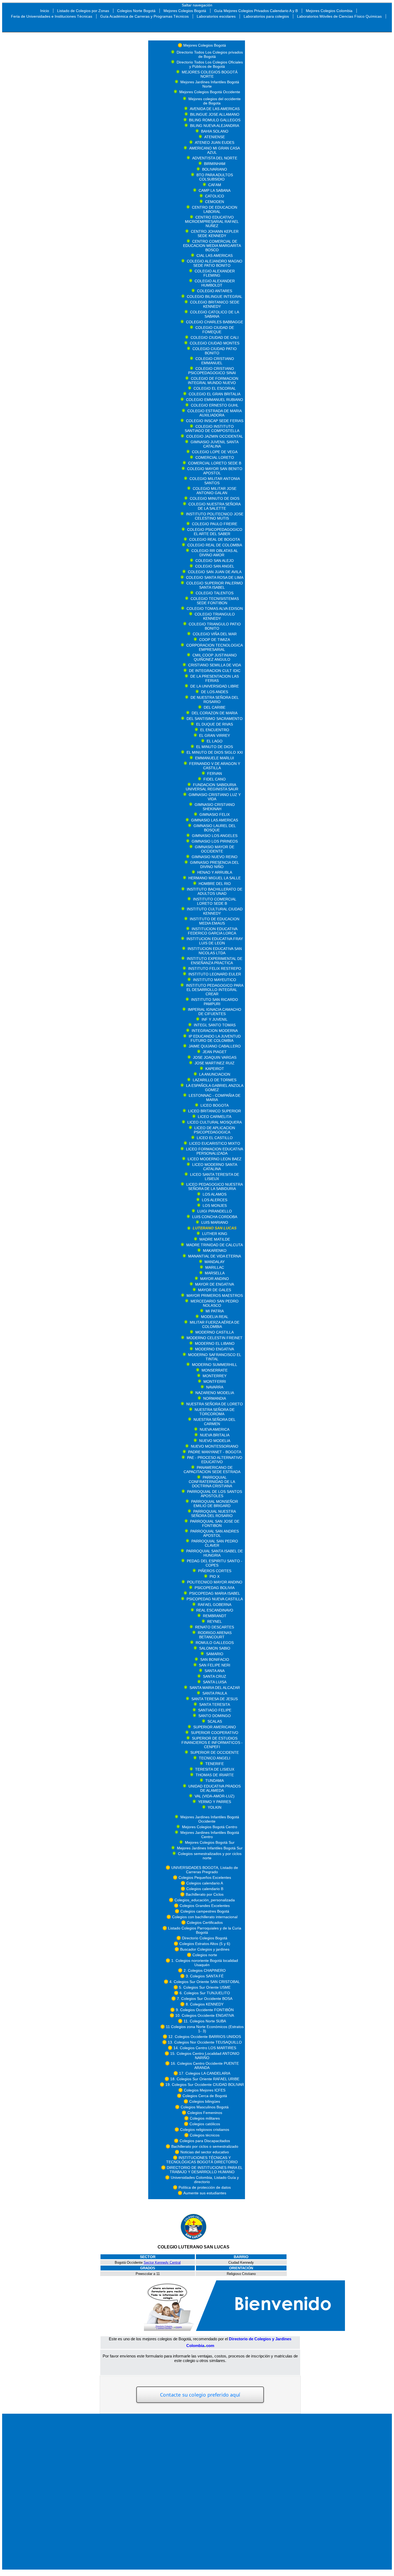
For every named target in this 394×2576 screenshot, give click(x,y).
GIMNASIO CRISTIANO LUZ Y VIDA (215, 797)
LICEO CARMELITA (215, 1117)
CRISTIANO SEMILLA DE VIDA (215, 665)
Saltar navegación (197, 5)
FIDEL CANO (215, 779)
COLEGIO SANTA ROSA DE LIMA (215, 577)
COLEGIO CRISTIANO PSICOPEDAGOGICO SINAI (212, 371)
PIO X (215, 1576)
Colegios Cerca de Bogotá (205, 2096)
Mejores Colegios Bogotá (185, 11)
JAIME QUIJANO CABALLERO (215, 1046)
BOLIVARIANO (215, 169)
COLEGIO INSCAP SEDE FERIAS (215, 421)
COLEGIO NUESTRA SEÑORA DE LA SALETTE (215, 506)
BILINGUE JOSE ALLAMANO (215, 114)
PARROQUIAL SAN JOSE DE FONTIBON (215, 1523)
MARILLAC (215, 1267)
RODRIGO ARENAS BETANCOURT (215, 1635)
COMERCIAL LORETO (215, 457)
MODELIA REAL (215, 1317)
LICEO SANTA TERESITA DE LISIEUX (215, 1177)
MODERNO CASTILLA (215, 1332)
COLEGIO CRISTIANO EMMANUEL (215, 361)
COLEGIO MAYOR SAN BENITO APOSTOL (215, 471)
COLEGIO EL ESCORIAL (215, 388)
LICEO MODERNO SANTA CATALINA (215, 1167)
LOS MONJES (215, 1206)
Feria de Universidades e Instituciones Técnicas (52, 16)
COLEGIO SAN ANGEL (215, 566)
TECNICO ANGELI (215, 1758)
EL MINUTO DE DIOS (215, 747)
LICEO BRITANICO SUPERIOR (215, 1111)
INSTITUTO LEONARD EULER (215, 974)
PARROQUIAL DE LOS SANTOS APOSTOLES (215, 1494)
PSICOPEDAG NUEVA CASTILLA (215, 1599)
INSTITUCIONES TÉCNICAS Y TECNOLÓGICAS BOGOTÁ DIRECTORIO (202, 2160)
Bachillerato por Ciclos (205, 1894)
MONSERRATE (215, 1370)
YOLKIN (215, 1807)
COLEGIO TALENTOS (215, 593)
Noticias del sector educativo (205, 2152)
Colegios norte (205, 1955)
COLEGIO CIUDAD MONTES (215, 343)
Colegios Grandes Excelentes (205, 1906)
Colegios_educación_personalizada (205, 1900)
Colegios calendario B (205, 1889)
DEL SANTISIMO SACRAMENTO (215, 719)
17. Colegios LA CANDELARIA (205, 2073)
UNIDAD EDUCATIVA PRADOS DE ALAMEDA (215, 1788)
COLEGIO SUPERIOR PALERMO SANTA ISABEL (215, 585)
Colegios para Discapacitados (205, 2141)
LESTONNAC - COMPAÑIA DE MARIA (215, 1098)
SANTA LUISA (215, 1682)
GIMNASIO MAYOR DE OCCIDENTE (215, 849)
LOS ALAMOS (215, 1194)
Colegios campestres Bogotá (205, 1911)
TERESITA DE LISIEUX (215, 1769)
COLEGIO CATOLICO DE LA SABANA (215, 314)
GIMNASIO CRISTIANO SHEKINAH (215, 807)
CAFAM (215, 185)
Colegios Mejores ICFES (205, 2090)
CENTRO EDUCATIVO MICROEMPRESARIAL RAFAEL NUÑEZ (212, 221)
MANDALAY (215, 1262)
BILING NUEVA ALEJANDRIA (215, 126)
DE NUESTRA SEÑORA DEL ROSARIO (215, 700)
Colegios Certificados (205, 1922)
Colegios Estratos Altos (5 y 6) (205, 1944)
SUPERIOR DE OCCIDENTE (215, 1752)
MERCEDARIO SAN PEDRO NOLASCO (215, 1303)
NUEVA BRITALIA (215, 1435)
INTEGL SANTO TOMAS (215, 1025)
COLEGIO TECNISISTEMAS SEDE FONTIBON (215, 601)
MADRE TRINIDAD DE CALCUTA (215, 1245)
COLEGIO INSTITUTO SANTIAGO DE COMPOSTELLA (212, 429)
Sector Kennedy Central (162, 2263)
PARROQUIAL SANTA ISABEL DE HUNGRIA (215, 1553)
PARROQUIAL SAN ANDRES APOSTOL (215, 1533)
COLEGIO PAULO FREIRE (215, 524)
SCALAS (215, 1721)
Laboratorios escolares (216, 16)
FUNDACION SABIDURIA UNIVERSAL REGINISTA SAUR (212, 787)
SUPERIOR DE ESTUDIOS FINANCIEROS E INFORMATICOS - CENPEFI (212, 1743)
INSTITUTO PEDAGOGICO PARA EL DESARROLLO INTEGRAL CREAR (215, 990)
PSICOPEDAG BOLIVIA (215, 1588)
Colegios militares (205, 2118)
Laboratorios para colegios (266, 16)
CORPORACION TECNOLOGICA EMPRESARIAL (215, 647)
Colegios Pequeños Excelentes (205, 1877)
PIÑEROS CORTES (215, 1571)
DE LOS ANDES (215, 692)
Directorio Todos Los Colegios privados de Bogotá (210, 54)
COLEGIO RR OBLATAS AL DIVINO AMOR (215, 553)
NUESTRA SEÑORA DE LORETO (215, 1404)
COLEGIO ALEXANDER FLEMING (215, 273)
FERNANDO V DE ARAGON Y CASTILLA (215, 766)
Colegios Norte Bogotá (136, 11)
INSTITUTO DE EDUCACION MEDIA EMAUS (215, 921)
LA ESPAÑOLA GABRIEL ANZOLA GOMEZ (215, 1088)
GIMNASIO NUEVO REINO (215, 857)
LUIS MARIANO (215, 1222)
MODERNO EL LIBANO (215, 1343)
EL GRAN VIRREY (215, 735)
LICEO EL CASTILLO (215, 1138)
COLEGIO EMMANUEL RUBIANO (215, 400)
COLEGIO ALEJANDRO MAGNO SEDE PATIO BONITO (215, 263)
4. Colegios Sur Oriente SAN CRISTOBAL (205, 1982)
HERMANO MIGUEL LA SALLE (215, 878)
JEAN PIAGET (215, 1052)
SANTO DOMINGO (215, 1716)
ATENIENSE (215, 137)
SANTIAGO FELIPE (215, 1710)
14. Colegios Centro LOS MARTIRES (205, 2048)
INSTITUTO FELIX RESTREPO (215, 968)
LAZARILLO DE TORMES (215, 1080)
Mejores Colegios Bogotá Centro (210, 1827)
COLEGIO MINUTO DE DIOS (215, 498)
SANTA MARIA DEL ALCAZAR (215, 1688)
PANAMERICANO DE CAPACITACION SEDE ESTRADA (212, 1470)
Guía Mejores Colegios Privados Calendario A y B (256, 11)
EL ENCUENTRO (215, 730)
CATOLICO (215, 196)
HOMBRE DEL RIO (215, 884)
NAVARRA (215, 1387)
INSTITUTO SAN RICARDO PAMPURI (215, 1002)
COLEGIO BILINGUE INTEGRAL (215, 296)
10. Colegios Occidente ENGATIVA (205, 2015)
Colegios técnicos (205, 2135)
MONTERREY (215, 1376)
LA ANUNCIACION (215, 1074)
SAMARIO (215, 1654)
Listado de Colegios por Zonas (83, 11)
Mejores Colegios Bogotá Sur (210, 1842)
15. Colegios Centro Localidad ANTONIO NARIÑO (205, 2056)
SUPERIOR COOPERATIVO (215, 1733)
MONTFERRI (215, 1381)
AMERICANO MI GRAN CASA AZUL (215, 150)
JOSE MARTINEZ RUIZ (215, 1063)
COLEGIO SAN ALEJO (215, 561)
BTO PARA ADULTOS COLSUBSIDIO (215, 177)
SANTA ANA (215, 1671)
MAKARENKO (215, 1251)
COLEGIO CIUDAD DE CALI (215, 337)
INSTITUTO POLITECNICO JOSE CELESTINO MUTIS (215, 516)
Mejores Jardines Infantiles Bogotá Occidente (210, 1819)
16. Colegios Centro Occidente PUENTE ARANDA (205, 2066)
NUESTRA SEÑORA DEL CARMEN (215, 1422)
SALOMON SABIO (215, 1648)
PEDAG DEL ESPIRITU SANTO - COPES (215, 1563)
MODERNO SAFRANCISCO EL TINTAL (215, 1357)
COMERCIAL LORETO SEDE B (215, 463)
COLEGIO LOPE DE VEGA (215, 452)
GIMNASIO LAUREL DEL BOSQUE (215, 828)
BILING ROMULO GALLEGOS (215, 120)
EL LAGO (215, 741)
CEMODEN (215, 202)
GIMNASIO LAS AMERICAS (215, 820)
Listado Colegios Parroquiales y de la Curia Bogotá (205, 1930)
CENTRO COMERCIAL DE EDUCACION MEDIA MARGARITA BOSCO (212, 246)
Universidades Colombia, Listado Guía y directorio (205, 2180)
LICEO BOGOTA (215, 1105)
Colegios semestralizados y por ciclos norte (210, 1856)
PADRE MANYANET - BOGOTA (215, 1452)
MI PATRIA (215, 1311)
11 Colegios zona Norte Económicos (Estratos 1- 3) (205, 2029)
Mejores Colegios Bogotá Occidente (210, 92)
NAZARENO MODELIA (215, 1393)
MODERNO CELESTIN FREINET (215, 1338)
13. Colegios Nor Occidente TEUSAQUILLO (205, 2042)
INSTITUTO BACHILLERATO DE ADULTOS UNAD (215, 891)
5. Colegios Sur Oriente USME (205, 1987)
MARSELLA (215, 1273)
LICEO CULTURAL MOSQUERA (215, 1122)
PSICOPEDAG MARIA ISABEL (215, 1593)
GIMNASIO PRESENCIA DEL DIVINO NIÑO (215, 865)
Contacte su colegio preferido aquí (200, 2395)
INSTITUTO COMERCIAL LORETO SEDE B (215, 901)
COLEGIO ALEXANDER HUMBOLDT (215, 283)
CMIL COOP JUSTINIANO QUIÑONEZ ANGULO (215, 657)
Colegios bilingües (205, 2101)
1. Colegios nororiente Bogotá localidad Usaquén (205, 1963)
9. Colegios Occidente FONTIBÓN (205, 2010)
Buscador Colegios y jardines (205, 1949)
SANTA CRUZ (215, 1676)
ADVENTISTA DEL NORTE (215, 158)
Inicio (45, 11)
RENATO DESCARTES (215, 1627)
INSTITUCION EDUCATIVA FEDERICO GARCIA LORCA (213, 931)
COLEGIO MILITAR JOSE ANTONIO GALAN (215, 491)
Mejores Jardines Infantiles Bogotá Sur (210, 1848)
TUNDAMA (215, 1781)
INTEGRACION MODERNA (215, 1031)
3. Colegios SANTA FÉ (205, 1976)
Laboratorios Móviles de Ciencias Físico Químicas (339, 16)
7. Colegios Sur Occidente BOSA (205, 1999)
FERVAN (215, 773)
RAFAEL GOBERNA (215, 1605)
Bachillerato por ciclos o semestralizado (205, 2146)
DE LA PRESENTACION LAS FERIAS (215, 678)
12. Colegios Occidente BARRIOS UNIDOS (205, 2037)
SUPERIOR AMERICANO (215, 1727)
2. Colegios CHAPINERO (205, 1970)
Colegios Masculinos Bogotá (205, 2107)
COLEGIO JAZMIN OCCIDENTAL (215, 436)
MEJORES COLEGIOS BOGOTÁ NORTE (210, 74)
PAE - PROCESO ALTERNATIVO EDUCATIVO (215, 1460)
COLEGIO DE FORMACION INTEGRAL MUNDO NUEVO (213, 381)
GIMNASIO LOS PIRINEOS (215, 841)
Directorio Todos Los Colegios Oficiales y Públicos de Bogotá (210, 64)
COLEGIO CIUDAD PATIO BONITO (215, 351)
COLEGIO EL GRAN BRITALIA (215, 394)
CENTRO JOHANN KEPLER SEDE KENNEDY (215, 234)
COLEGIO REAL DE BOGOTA (215, 539)
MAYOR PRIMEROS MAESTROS (215, 1295)
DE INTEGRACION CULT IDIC (215, 671)
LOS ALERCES (215, 1200)
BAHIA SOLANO (215, 131)
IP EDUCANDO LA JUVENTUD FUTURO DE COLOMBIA (215, 1038)
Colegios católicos (205, 2124)
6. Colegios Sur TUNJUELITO (205, 1993)
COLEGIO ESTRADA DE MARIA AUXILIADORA (215, 413)
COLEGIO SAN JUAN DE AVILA (215, 572)
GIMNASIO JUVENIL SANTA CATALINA (215, 444)
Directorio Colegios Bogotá (205, 1938)
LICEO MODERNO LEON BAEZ (215, 1159)
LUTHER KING (215, 1234)
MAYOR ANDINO (215, 1279)
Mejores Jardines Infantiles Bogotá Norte (210, 84)
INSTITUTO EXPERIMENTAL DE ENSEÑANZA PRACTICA (215, 961)
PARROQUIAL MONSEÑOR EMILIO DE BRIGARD (215, 1504)
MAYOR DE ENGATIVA (215, 1284)
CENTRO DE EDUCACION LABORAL (215, 209)
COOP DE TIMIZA (215, 640)
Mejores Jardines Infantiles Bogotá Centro (210, 1835)
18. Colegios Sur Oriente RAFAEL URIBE (205, 2079)
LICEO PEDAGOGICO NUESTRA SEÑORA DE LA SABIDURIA (215, 1186)
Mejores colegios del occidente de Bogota (215, 101)
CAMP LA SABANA (215, 190)
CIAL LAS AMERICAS (215, 256)
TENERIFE (215, 1764)
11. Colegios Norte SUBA (205, 2021)
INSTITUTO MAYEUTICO (215, 980)
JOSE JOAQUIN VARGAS (215, 1057)
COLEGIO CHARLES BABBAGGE (215, 322)
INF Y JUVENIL (215, 1019)
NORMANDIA (215, 1398)
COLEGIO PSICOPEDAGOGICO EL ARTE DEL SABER (215, 532)
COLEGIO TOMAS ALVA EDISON (215, 609)
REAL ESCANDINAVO (215, 1610)
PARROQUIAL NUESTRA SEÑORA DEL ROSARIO (213, 1514)
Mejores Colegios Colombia (329, 11)
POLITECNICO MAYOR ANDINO (215, 1582)
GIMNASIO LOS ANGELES (215, 836)
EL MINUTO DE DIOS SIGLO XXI (215, 752)
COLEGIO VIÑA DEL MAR (215, 634)
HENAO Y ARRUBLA (215, 872)
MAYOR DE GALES (215, 1290)
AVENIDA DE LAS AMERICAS (215, 109)
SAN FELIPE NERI (215, 1665)
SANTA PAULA (215, 1693)
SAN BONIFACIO (215, 1659)
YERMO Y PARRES (215, 1802)
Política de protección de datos (205, 2187)
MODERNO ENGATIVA (215, 1349)
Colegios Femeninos (205, 2113)
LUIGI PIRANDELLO (215, 1211)
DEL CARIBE (215, 707)
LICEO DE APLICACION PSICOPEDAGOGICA (214, 1130)
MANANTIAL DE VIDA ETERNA (215, 1256)
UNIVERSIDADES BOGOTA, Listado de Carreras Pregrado (205, 1870)
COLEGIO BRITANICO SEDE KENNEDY (215, 304)
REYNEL (215, 1621)
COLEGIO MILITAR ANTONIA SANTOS (215, 481)
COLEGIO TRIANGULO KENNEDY (215, 616)
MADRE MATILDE (215, 1239)
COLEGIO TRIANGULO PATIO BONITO (215, 626)
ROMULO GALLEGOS (215, 1643)
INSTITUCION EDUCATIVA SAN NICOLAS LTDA (215, 951)
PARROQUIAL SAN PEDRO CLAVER (215, 1543)
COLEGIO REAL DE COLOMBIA (215, 545)
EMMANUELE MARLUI (215, 758)
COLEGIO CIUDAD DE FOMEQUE (215, 330)
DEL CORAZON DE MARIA (215, 713)
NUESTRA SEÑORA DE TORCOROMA (215, 1412)
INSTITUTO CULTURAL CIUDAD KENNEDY (215, 911)
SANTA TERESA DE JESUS (215, 1699)
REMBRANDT (215, 1616)
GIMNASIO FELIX (215, 814)
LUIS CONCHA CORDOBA (215, 1217)
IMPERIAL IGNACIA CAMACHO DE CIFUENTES (215, 1012)
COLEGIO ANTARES (215, 291)
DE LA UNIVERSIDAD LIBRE (215, 686)
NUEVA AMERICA (215, 1429)
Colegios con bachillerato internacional (205, 1917)
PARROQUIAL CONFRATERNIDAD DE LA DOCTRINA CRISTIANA (212, 1482)
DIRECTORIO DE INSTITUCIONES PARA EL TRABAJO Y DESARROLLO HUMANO (205, 2170)
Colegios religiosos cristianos (205, 2130)
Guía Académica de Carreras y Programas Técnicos (144, 16)
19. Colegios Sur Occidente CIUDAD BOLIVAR (205, 2085)
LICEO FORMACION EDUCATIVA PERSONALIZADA (215, 1151)
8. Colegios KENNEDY (205, 2004)
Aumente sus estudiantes (205, 2193)
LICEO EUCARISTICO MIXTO (215, 1143)
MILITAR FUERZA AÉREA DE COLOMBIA (215, 1324)
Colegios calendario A (205, 1883)
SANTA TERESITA (215, 1704)
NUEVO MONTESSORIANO (215, 1446)
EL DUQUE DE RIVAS (215, 724)
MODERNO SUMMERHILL (215, 1365)
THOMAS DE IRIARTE (215, 1775)
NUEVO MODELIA (215, 1441)
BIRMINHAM (215, 164)
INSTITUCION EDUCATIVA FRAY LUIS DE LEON (215, 941)
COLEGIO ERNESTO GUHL (215, 405)
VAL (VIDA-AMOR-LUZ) (215, 1796)
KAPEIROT (215, 1069)
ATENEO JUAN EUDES (215, 142)
